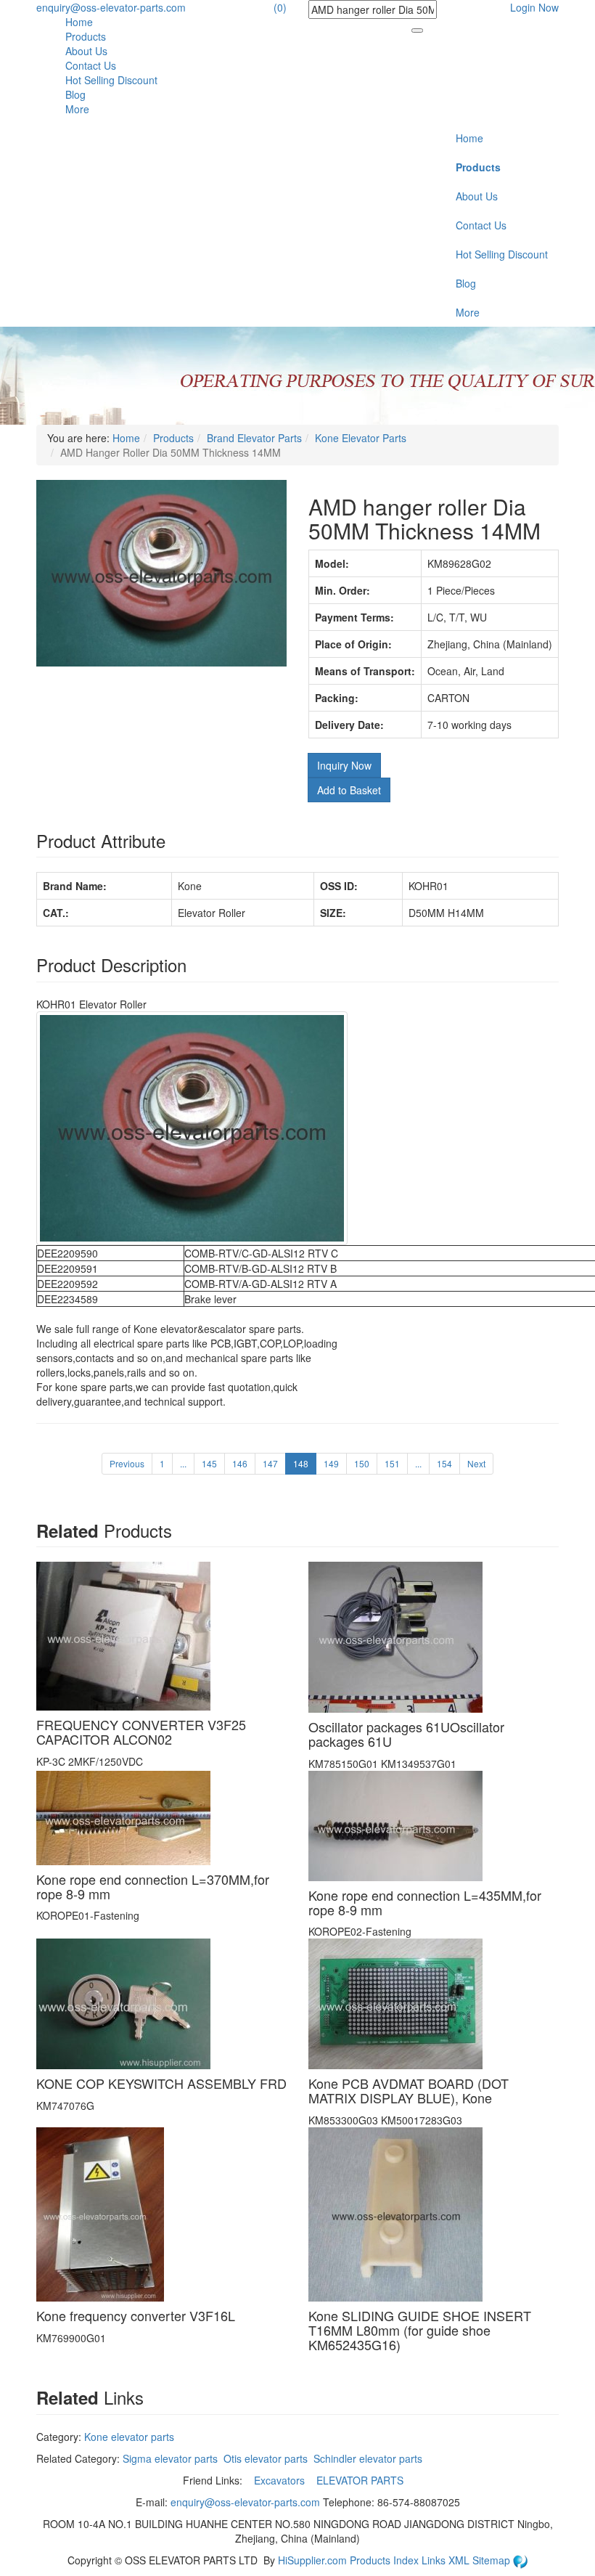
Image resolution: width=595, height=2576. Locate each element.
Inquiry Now (344, 765)
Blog (75, 94)
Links (435, 2560)
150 (362, 1463)
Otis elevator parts (266, 2458)
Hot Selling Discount (111, 80)
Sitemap (493, 2560)
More (77, 109)
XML (460, 2560)
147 (270, 1463)
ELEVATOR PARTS (361, 2480)
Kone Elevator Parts (361, 438)
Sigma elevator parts (170, 2458)
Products (86, 36)
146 (240, 1463)
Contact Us (91, 65)
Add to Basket (349, 790)
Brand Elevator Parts (254, 438)
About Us (86, 51)
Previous (127, 1463)
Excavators (281, 2480)
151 (392, 1463)
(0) (280, 7)
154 (444, 1463)
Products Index (384, 2560)
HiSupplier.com (312, 2560)
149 (331, 1463)
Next (476, 1463)
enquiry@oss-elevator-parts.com (111, 7)
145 (209, 1463)
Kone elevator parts (129, 2437)
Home (79, 22)
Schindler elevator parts (368, 2458)
